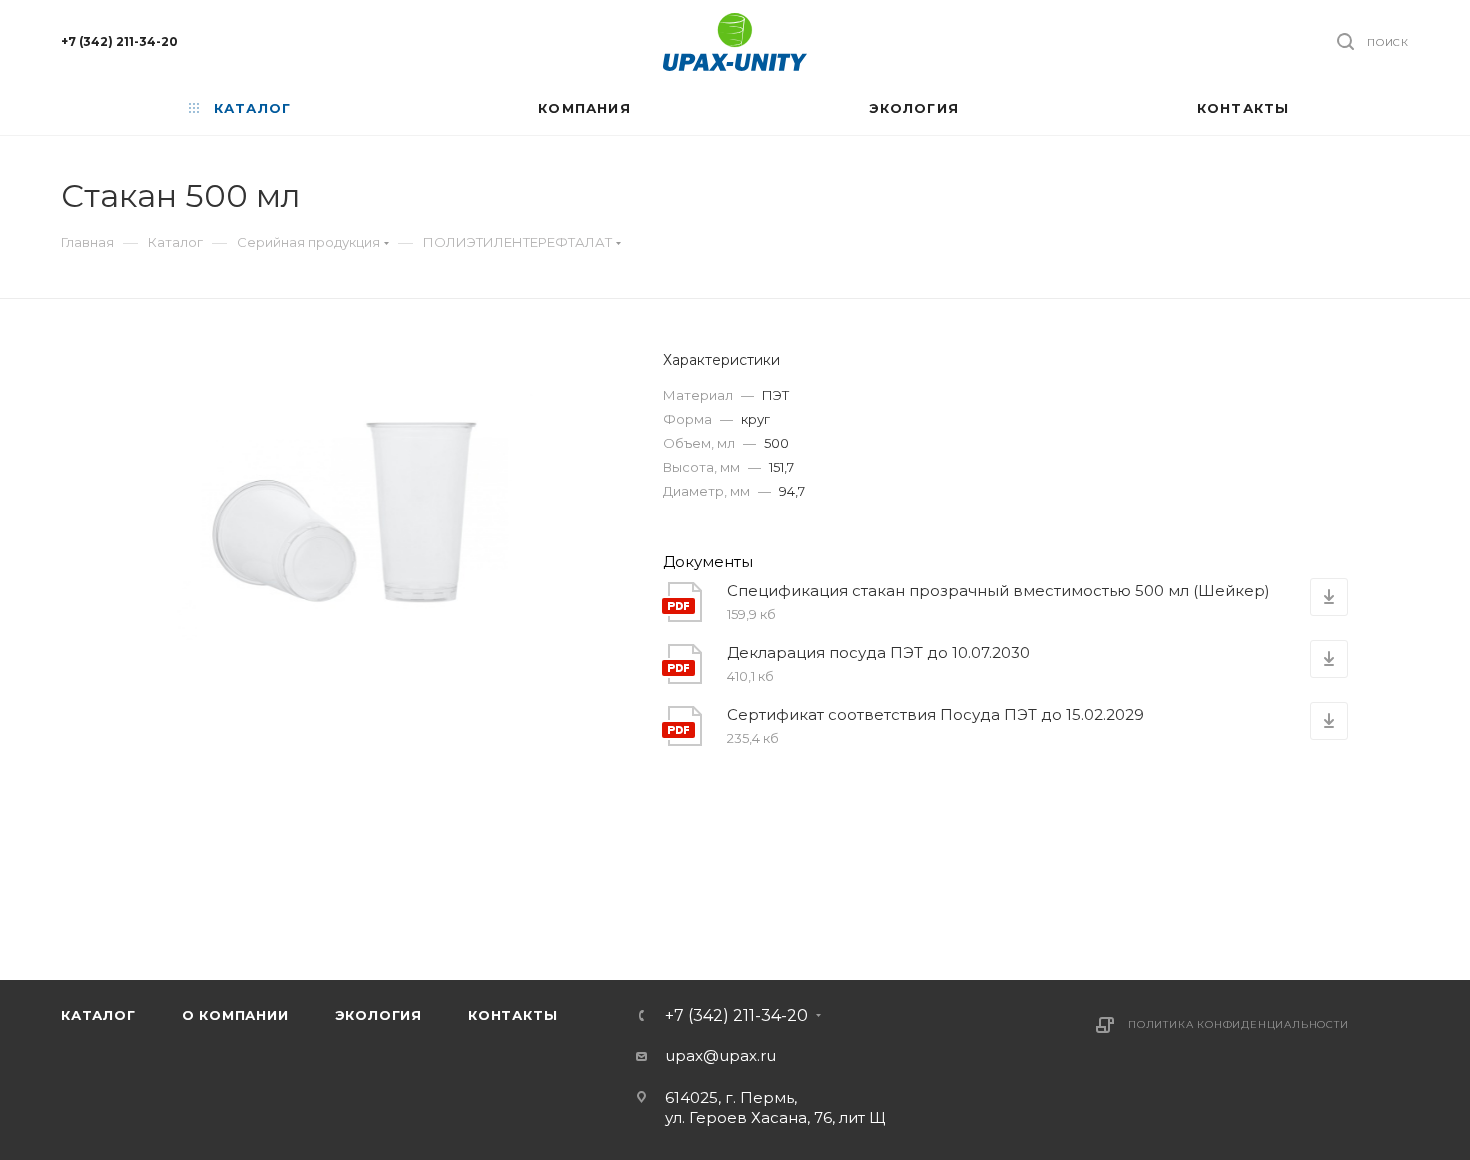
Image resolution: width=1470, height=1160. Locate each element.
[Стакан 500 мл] (344, 519)
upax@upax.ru (720, 1055)
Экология (378, 1015)
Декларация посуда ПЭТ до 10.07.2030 (878, 652)
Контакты (512, 1015)
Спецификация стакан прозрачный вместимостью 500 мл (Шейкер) (998, 590)
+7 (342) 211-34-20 (119, 41)
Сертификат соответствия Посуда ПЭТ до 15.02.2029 (935, 714)
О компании (235, 1015)
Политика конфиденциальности (1238, 1024)
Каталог (98, 1015)
